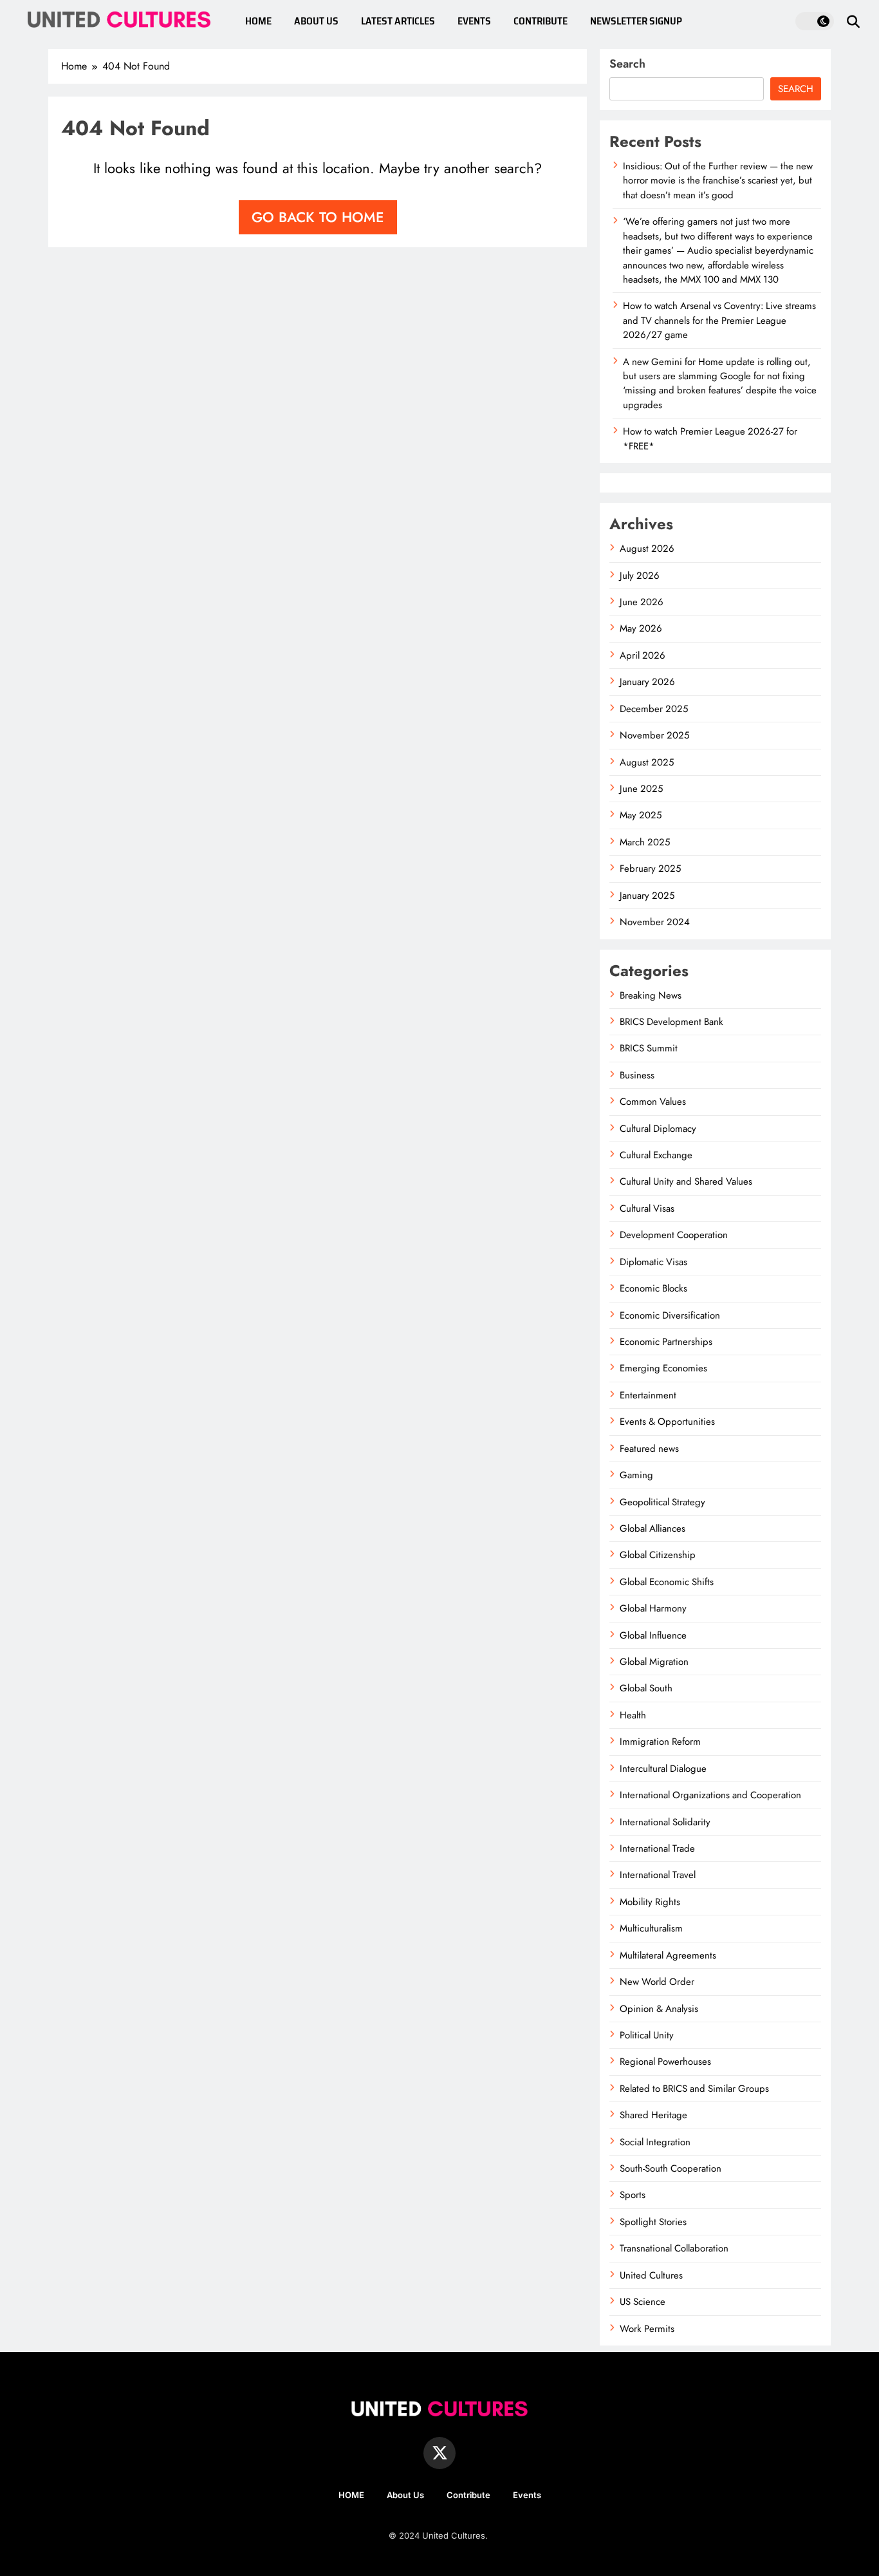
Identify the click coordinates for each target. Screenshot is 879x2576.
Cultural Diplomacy (658, 1129)
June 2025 (641, 789)
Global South (646, 1688)
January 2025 (647, 896)
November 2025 (654, 735)
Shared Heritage (653, 2115)
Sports (633, 2195)
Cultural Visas (647, 1208)
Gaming (636, 1475)
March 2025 (645, 842)
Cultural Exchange (656, 1155)
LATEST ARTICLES (398, 21)
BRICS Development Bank (671, 1022)
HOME (258, 21)
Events (527, 2495)
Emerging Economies (663, 1368)
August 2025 (647, 762)
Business (637, 1075)
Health (633, 1715)
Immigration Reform (660, 1742)
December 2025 (654, 709)
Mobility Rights (650, 1902)
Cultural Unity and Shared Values (686, 1181)
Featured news (649, 1449)
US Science (643, 2302)
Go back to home (318, 217)
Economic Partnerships (666, 1342)
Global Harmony (653, 1608)
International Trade (657, 1848)
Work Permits (647, 2329)
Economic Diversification (670, 1315)
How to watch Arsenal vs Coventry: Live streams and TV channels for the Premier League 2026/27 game (719, 320)
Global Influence (653, 1635)
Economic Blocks (653, 1288)
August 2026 (647, 549)
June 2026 (642, 602)
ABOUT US (316, 21)
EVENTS (474, 21)
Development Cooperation (674, 1235)
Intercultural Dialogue (663, 1769)
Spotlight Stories (653, 2222)
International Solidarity (665, 1822)
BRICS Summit (649, 1048)
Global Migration (654, 1662)
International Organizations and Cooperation (710, 1795)
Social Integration (655, 2142)
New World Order (657, 1982)
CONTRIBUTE (541, 21)
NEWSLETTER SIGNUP (636, 21)
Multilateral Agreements (668, 1955)
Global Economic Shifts (667, 1582)
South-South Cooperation (671, 2168)
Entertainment (648, 1395)
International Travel (658, 1875)
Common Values (653, 1102)
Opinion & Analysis (659, 2009)
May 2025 (641, 815)
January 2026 (647, 682)
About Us (405, 2495)
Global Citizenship (658, 1555)
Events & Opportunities (667, 1422)
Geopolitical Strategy (662, 1502)
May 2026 (641, 628)
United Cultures (651, 2275)
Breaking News (651, 995)
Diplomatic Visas (653, 1262)
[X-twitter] (439, 2453)
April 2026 (643, 655)
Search (627, 64)
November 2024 (655, 922)
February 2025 (650, 869)
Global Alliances (652, 1528)
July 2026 (640, 576)
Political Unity (647, 2035)
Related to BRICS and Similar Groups (694, 2089)
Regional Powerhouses (665, 2062)
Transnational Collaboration (674, 2248)
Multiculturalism (651, 1928)
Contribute (468, 2495)
